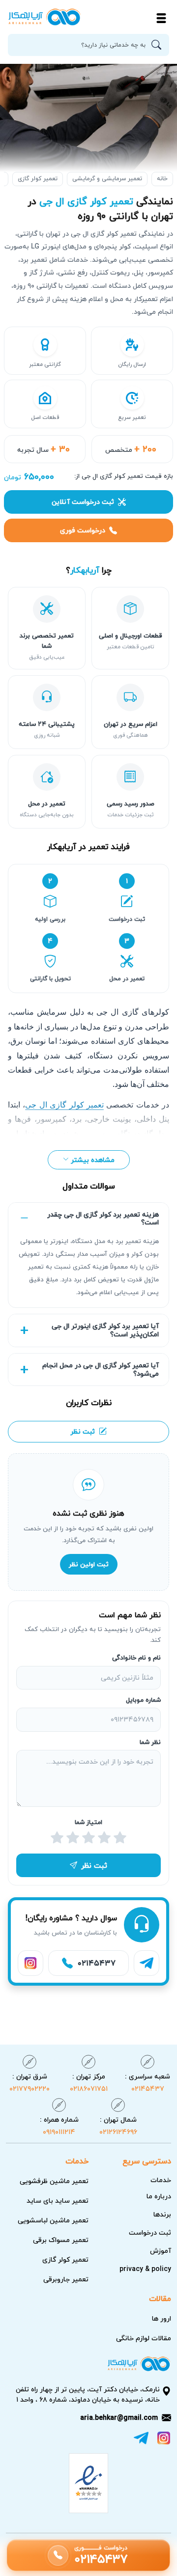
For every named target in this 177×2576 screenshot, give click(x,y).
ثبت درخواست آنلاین (83, 502)
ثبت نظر (83, 1431)
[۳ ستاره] (88, 1838)
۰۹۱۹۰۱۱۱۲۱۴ (59, 2125)
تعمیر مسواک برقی (61, 2240)
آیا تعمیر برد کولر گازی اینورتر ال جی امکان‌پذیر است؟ (105, 1330)
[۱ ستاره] (120, 1838)
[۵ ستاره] (57, 1838)
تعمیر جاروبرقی (66, 2279)
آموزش (161, 2251)
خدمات (161, 2180)
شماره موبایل (143, 1700)
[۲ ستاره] (104, 1838)
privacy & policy (145, 2269)
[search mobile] (159, 45)
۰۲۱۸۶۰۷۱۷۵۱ (89, 2082)
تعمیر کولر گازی (38, 179)
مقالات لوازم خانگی (144, 2338)
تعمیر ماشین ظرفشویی (54, 2181)
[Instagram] (30, 1963)
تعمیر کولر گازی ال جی (64, 1105)
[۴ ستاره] (73, 1838)
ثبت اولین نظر (89, 1564)
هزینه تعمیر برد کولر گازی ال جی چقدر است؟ (103, 1219)
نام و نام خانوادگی (136, 1658)
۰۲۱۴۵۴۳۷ (147, 2082)
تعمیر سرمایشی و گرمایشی (107, 179)
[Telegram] (147, 1963)
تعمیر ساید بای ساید (58, 2201)
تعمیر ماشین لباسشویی (53, 2220)
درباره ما (159, 2196)
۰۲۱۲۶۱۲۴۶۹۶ (118, 2125)
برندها (162, 2214)
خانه (162, 179)
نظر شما (150, 1743)
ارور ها (162, 2318)
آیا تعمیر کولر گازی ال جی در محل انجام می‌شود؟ (101, 1369)
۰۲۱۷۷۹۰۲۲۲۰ (29, 2082)
